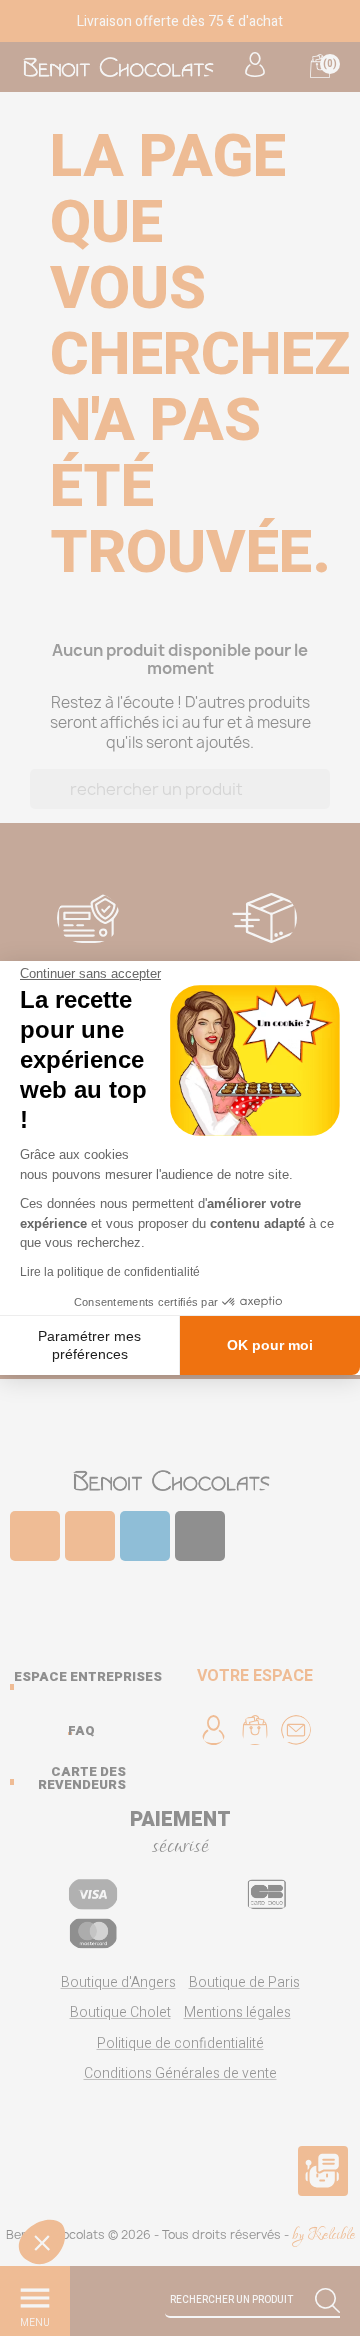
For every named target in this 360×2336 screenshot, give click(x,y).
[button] (42, 2242)
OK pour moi (270, 1345)
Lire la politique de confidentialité (110, 1272)
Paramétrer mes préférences (89, 1345)
